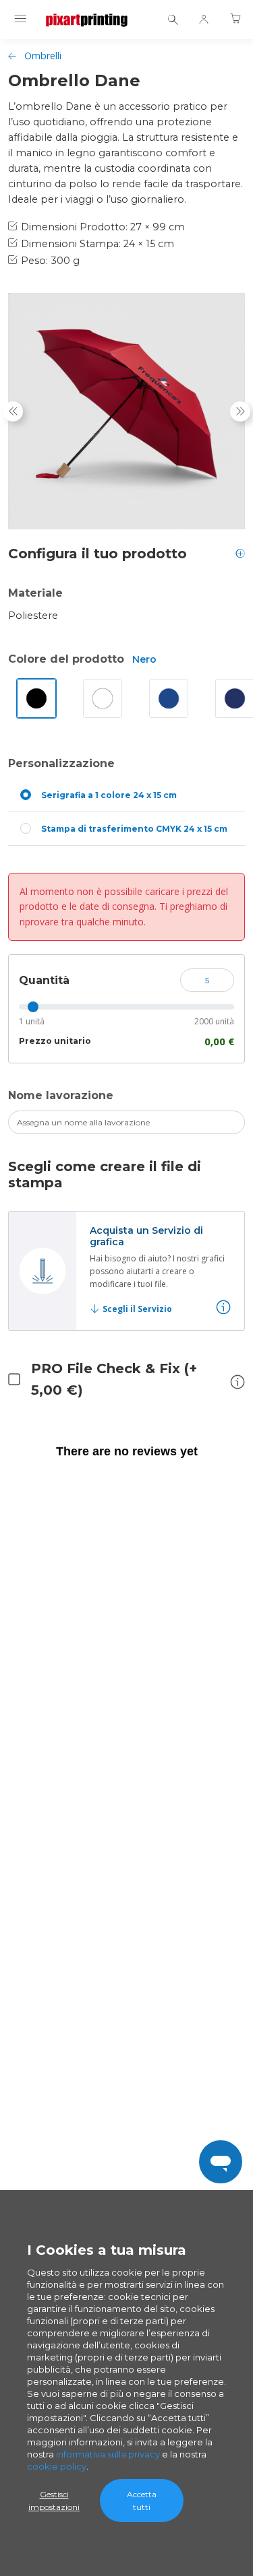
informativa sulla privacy (108, 2454)
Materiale (35, 593)
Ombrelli (43, 56)
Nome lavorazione (61, 1095)
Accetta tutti (142, 2501)
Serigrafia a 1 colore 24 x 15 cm (109, 795)
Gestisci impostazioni (54, 2501)
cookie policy (57, 2466)
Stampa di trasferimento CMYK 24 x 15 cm (134, 829)
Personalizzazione (61, 763)
